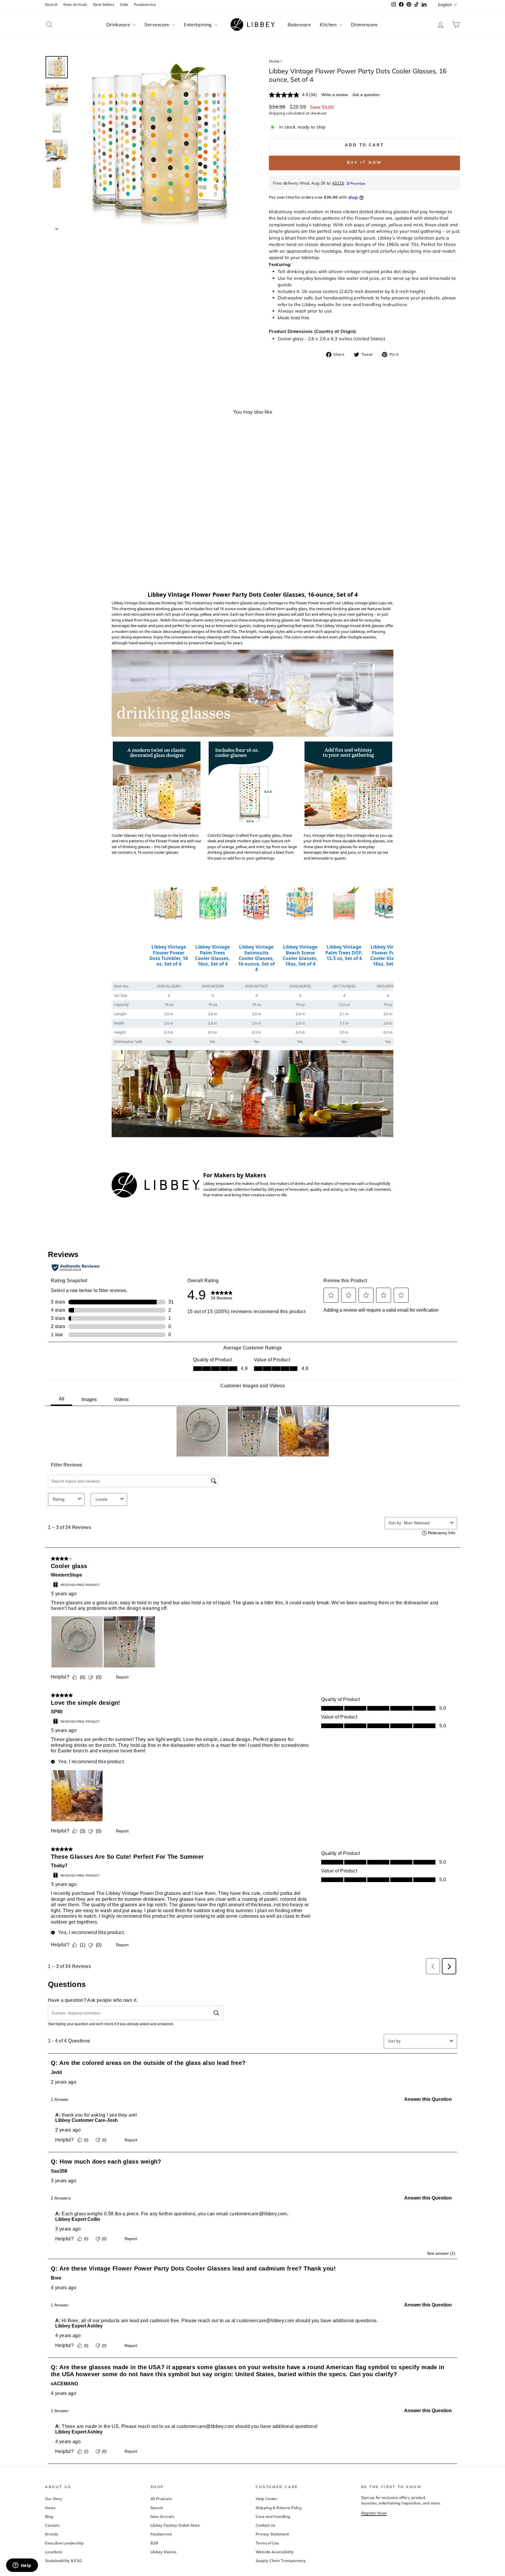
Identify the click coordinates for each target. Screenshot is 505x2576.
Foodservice (145, 4)
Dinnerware (364, 25)
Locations (53, 2552)
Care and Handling (273, 2516)
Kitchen (329, 25)
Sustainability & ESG (64, 2561)
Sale (124, 4)
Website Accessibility (275, 2552)
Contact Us (266, 2525)
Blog (49, 2516)
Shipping (277, 113)
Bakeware (299, 25)
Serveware (158, 25)
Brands (52, 2534)
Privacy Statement (272, 2534)
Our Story (54, 2499)
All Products (161, 2499)
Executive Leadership (64, 2543)
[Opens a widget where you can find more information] (22, 2566)
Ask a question (366, 95)
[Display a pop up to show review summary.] (119, 556)
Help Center (267, 2499)
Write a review (335, 95)
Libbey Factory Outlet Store (175, 2525)
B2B (154, 2543)
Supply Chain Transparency (281, 2561)
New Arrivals (75, 4)
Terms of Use (267, 2543)
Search (51, 4)
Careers (52, 2525)
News (50, 2508)
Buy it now (365, 163)
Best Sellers (104, 4)
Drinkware (119, 25)
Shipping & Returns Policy (279, 2508)
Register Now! (374, 2513)
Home (274, 61)
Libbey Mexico (164, 2552)
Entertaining (198, 25)
